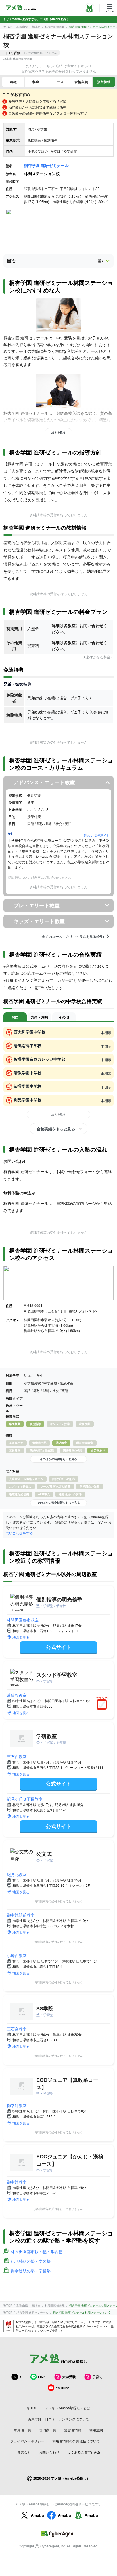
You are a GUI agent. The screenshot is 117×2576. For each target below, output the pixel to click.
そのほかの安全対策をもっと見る (58, 1503)
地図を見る (21, 1637)
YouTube (62, 2388)
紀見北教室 (17, 1874)
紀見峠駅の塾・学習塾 (31, 2261)
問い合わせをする (19, 1533)
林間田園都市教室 (23, 1620)
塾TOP (8, 27)
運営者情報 (73, 2430)
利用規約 (96, 2430)
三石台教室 (17, 1756)
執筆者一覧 (23, 2430)
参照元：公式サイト (96, 835)
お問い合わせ (49, 2452)
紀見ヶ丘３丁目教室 (25, 1799)
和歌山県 (22, 27)
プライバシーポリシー (27, 2441)
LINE (42, 2377)
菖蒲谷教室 (17, 1695)
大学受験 (69, 2377)
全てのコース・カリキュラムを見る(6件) (73, 936)
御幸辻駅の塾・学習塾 (31, 2271)
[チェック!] (103, 1705)
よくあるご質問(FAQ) (84, 2452)
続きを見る (58, 432)
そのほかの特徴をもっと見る (58, 1459)
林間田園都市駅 (55, 27)
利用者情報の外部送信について (76, 2441)
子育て (97, 2377)
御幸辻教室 (17, 2105)
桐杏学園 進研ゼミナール (46, 165)
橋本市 (36, 27)
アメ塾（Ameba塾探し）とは (68, 2408)
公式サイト (58, 1647)
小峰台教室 (17, 1955)
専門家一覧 (48, 2430)
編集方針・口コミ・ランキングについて (58, 2419)
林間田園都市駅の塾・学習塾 (37, 2251)
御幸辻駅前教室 (21, 1915)
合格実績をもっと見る (56, 1129)
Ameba (37, 2515)
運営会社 (24, 2452)
